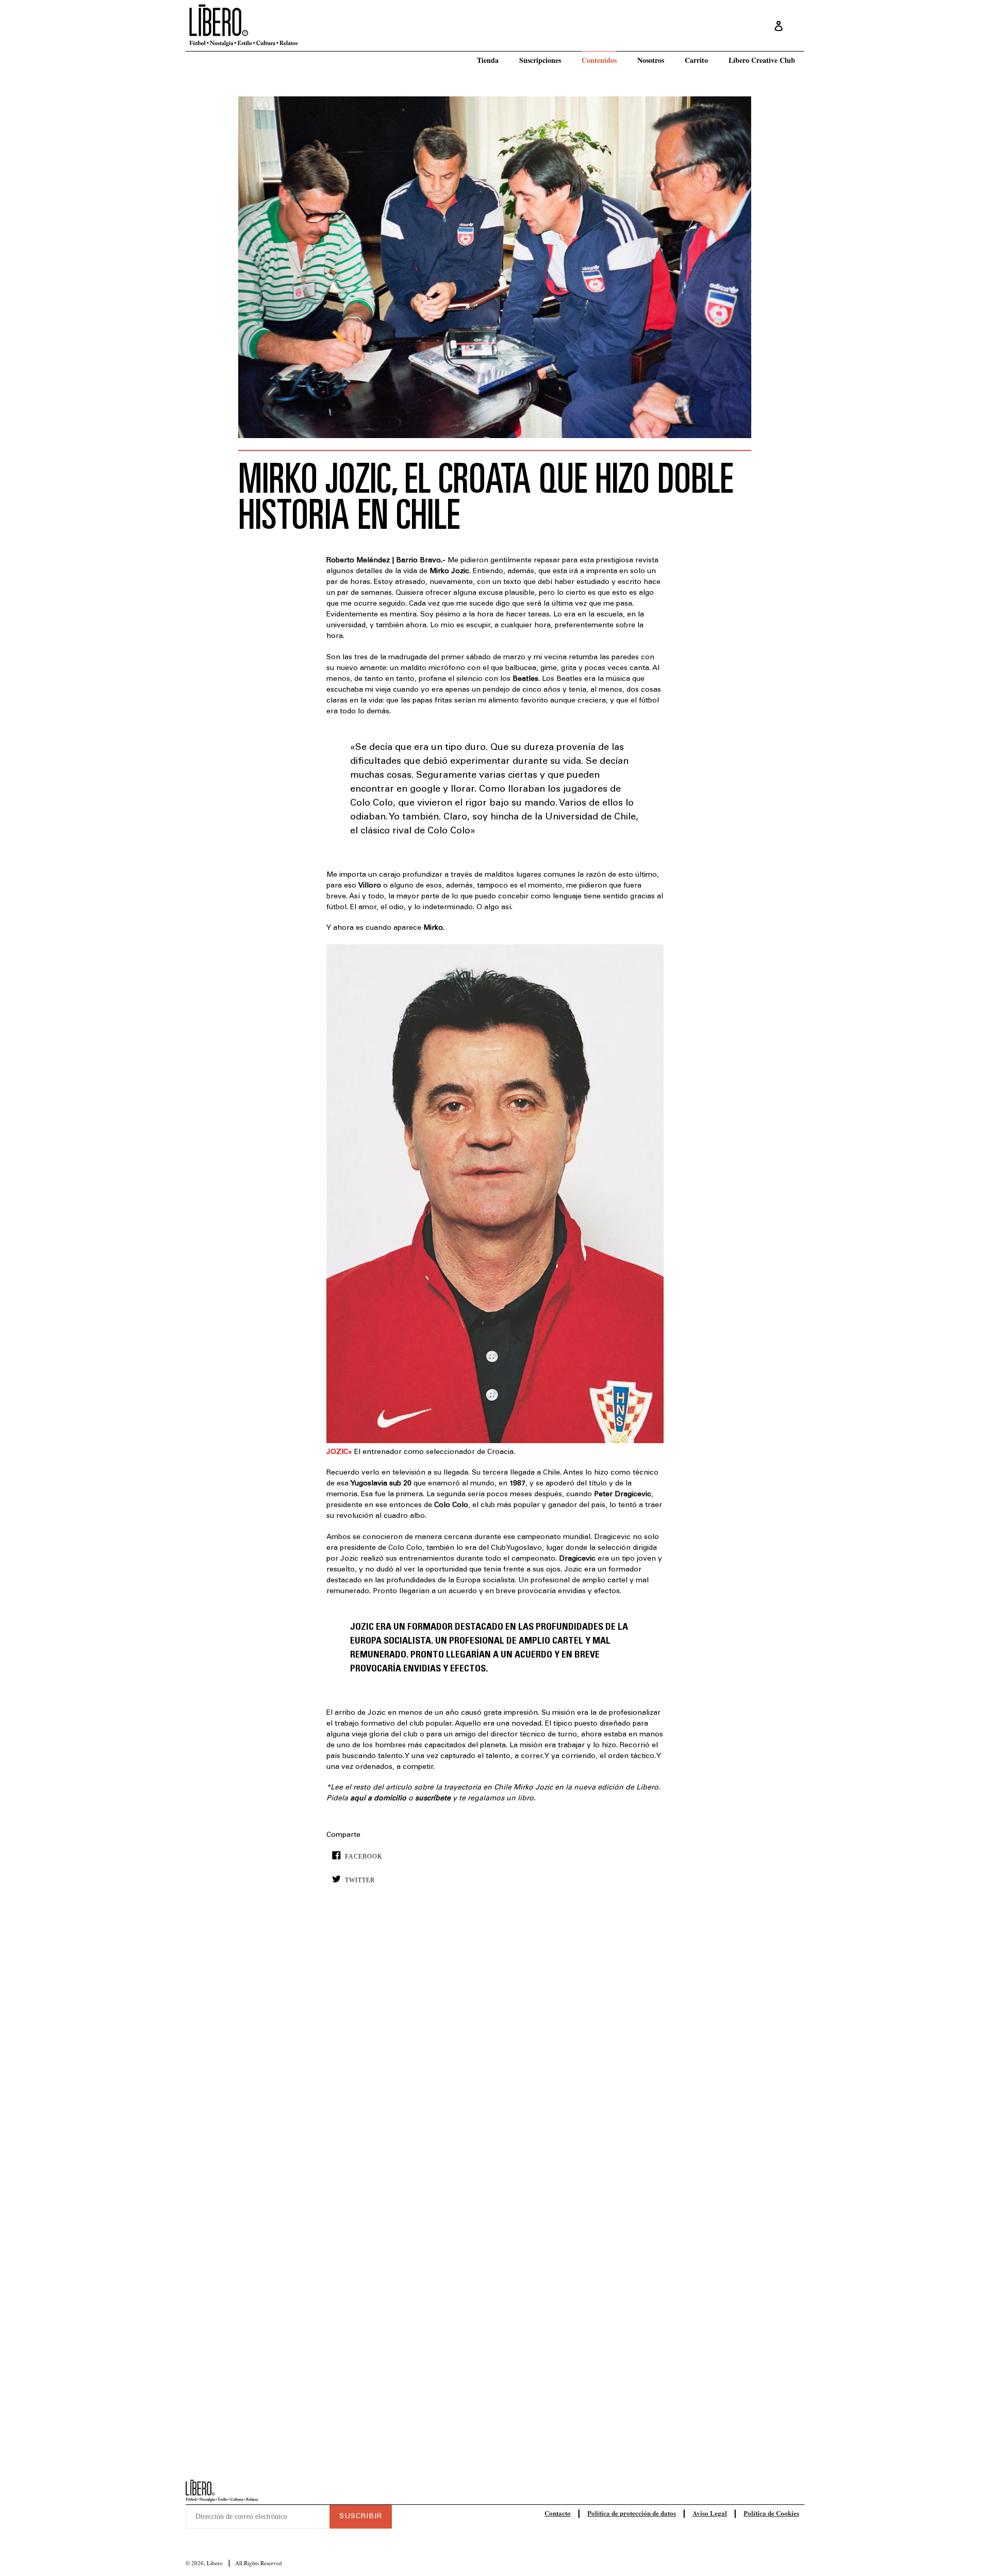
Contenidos (599, 60)
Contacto (558, 2513)
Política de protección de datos (632, 2513)
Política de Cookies (771, 2513)
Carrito (696, 60)
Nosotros (651, 60)
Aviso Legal (710, 2513)
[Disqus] (495, 2050)
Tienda (488, 60)
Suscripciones (540, 60)
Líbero (215, 2563)
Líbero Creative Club (762, 60)
